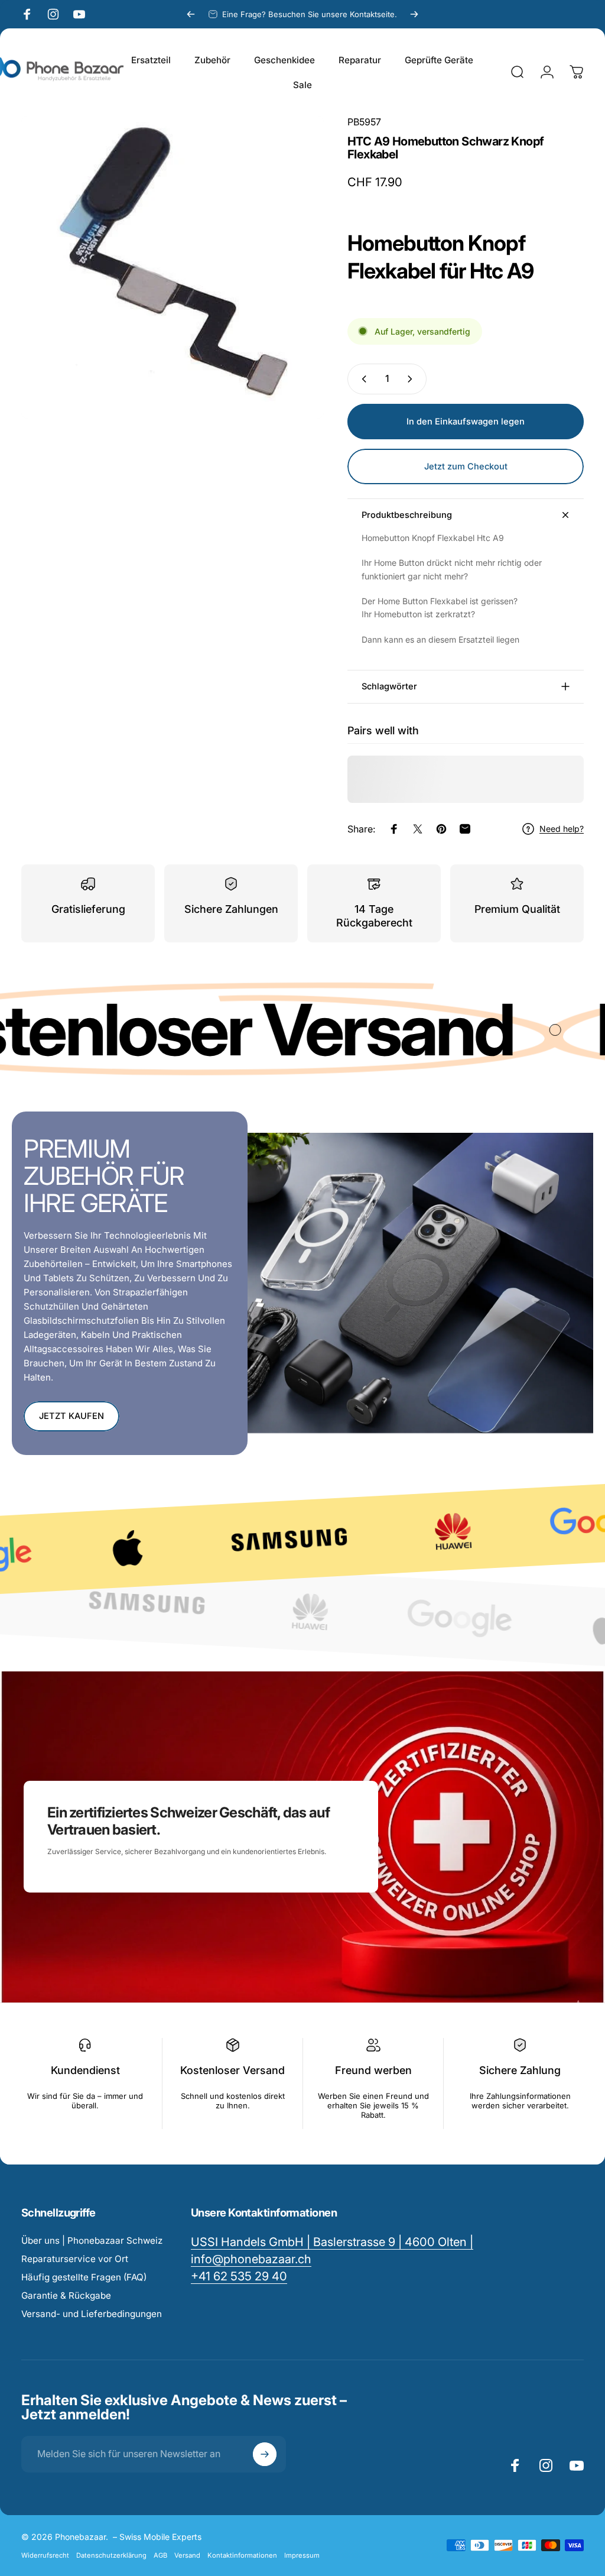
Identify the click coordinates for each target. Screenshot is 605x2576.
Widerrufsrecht (45, 2555)
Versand (187, 2555)
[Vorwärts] (414, 14)
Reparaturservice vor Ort (75, 2259)
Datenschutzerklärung (111, 2555)
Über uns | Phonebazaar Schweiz (92, 2240)
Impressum (302, 2555)
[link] (239, 2277)
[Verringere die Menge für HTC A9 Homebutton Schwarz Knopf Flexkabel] (362, 379)
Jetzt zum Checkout (466, 466)
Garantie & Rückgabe (66, 2295)
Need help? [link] (562, 829)
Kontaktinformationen (242, 2555)
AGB (160, 2555)
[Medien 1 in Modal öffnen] (173, 267)
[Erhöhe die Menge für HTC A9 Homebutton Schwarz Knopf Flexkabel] (412, 379)
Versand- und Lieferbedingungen (92, 2314)
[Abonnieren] (265, 2454)
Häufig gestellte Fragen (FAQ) (84, 2277)
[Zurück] (191, 14)
